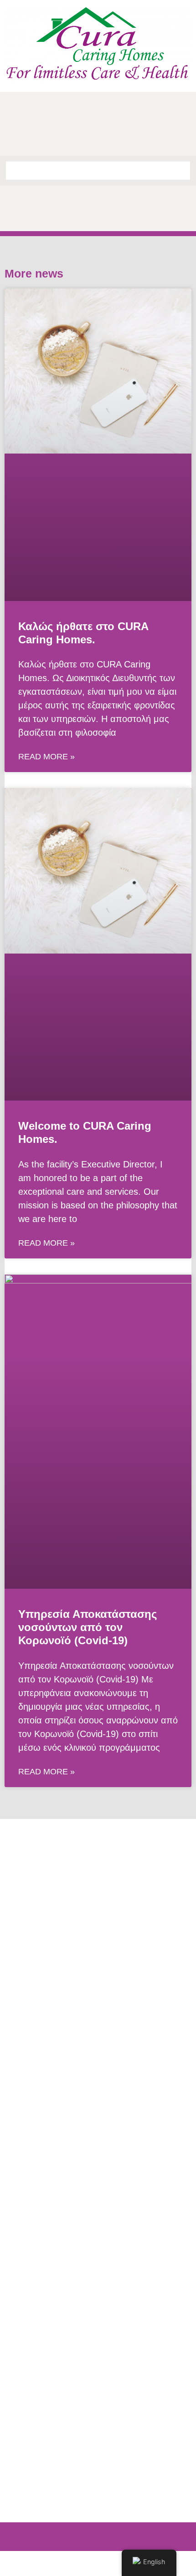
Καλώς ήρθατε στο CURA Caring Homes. (83, 633)
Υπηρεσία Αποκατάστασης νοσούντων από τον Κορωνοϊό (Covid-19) (88, 1627)
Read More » (46, 757)
